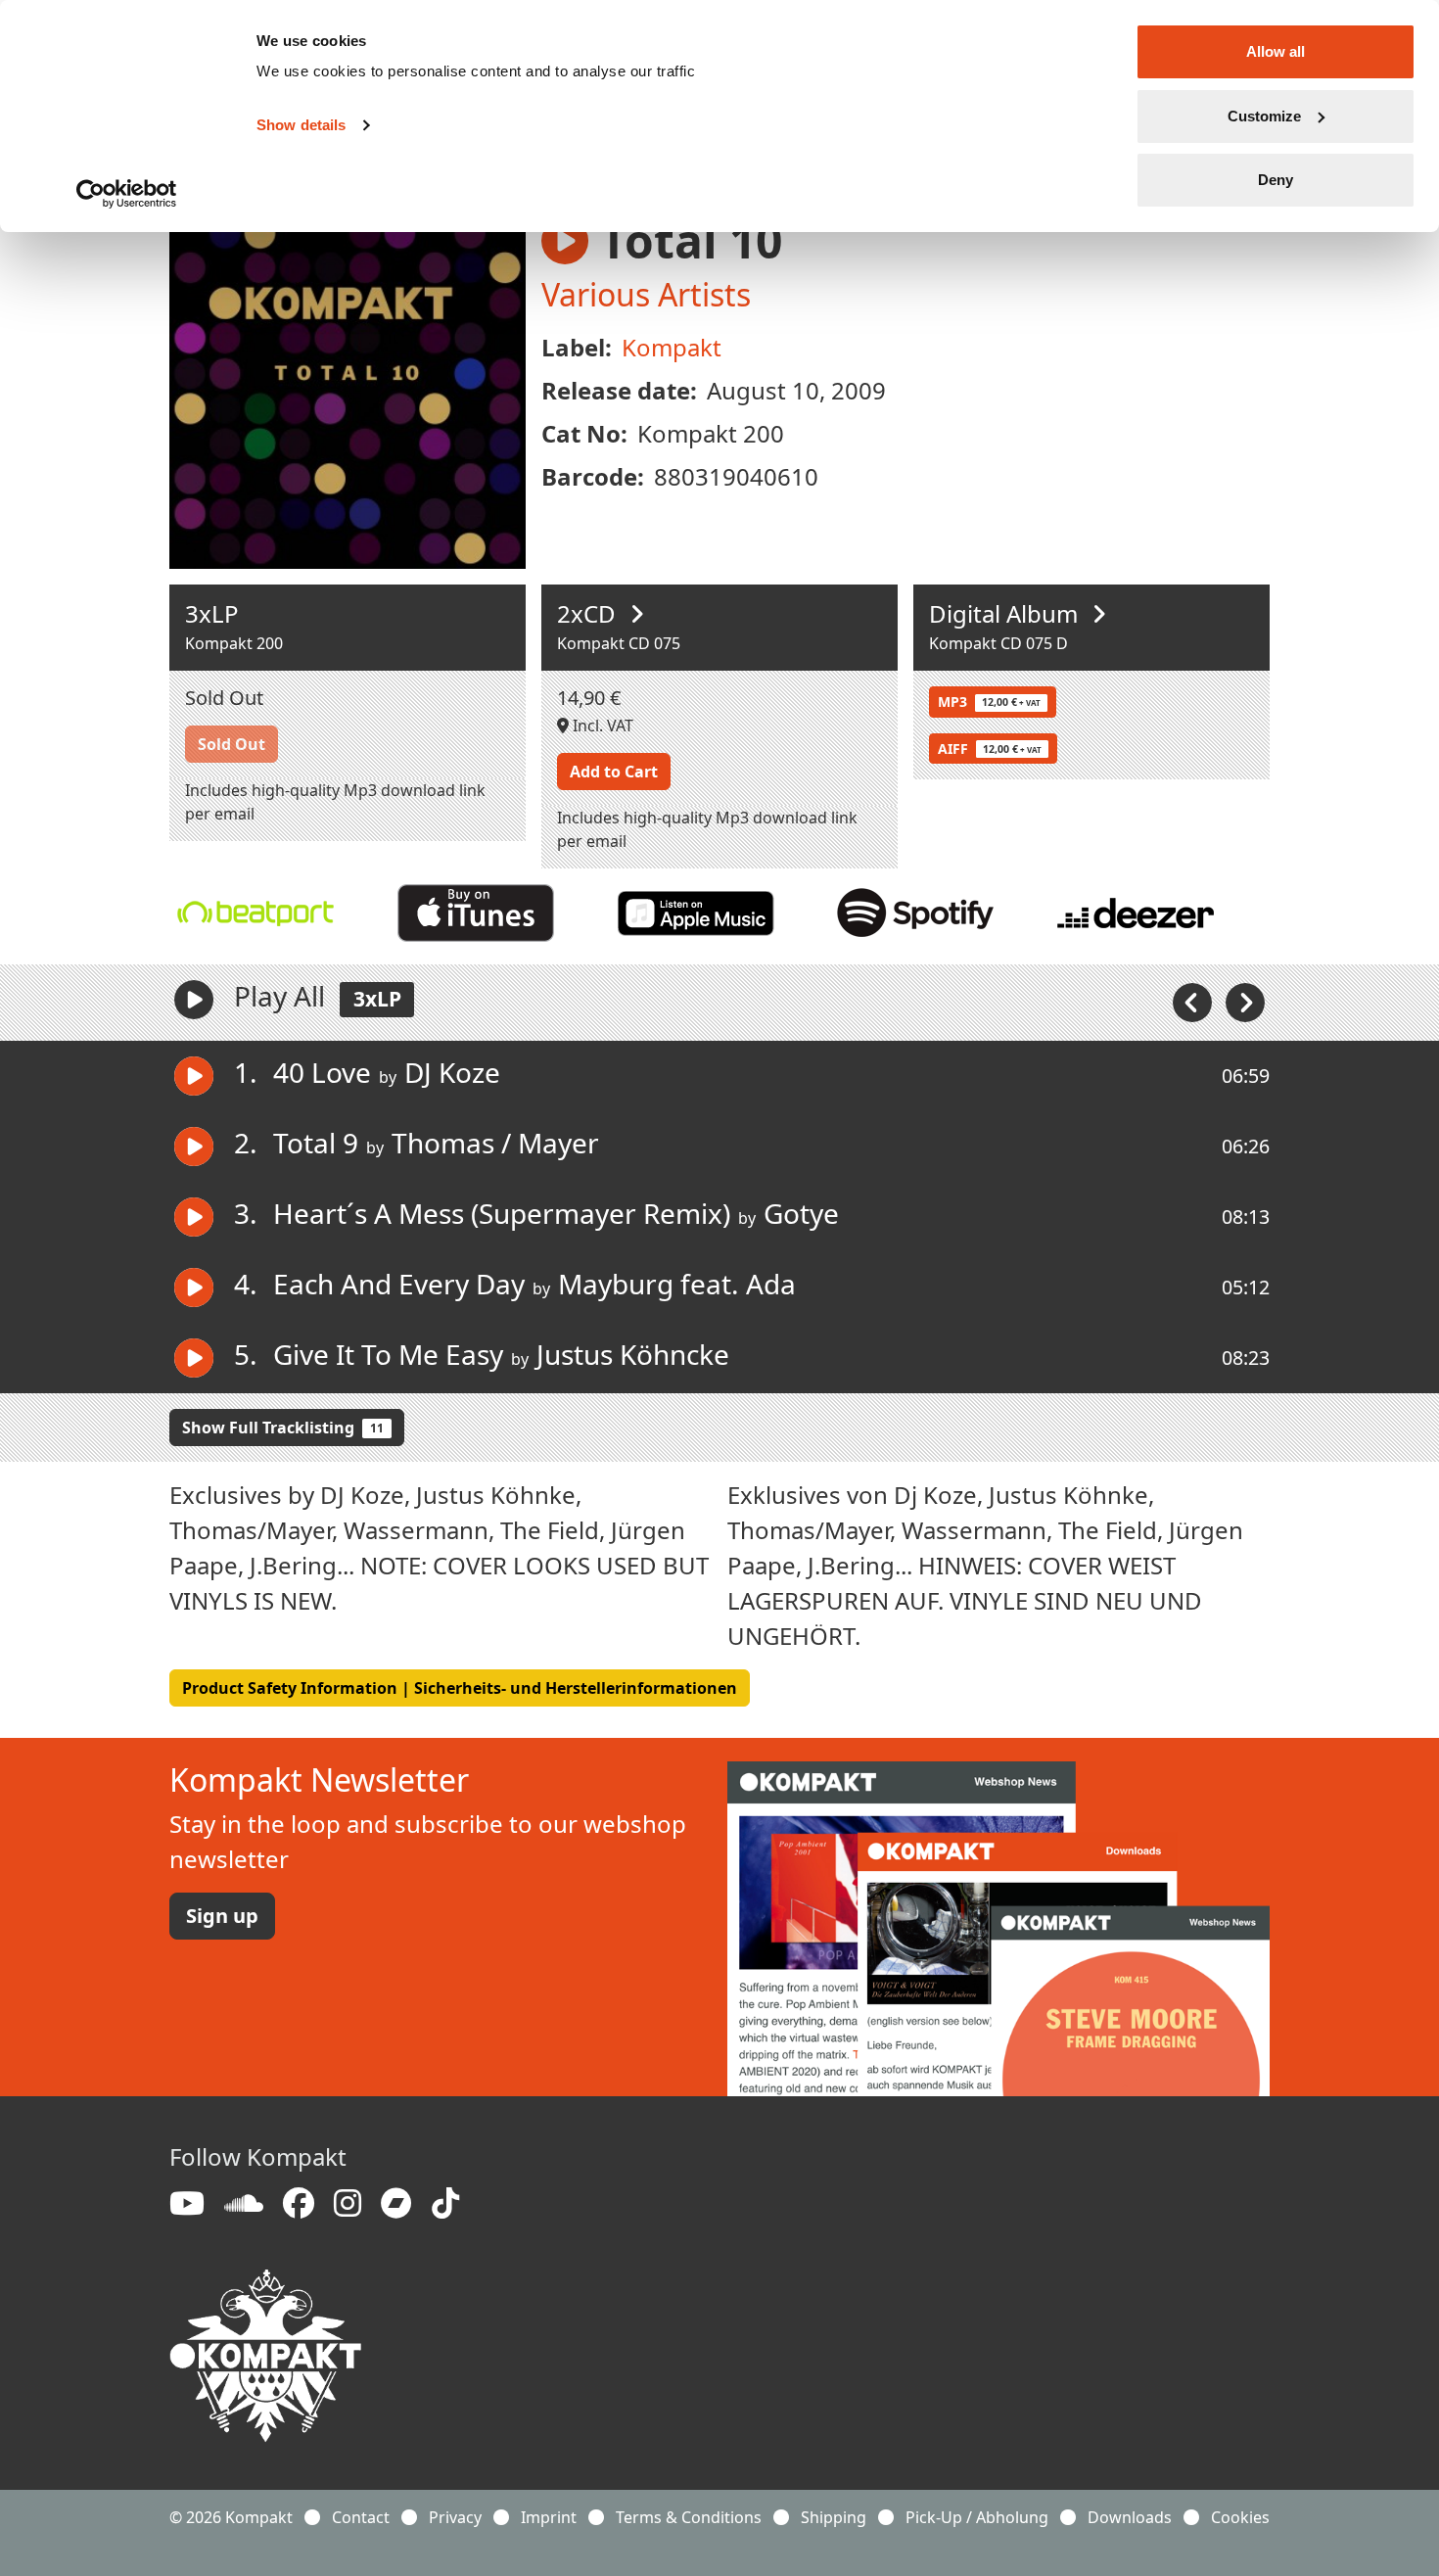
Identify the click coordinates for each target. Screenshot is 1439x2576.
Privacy (455, 2517)
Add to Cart (614, 772)
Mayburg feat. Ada (677, 1284)
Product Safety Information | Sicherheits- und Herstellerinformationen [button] (460, 1688)
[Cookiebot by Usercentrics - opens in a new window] (127, 194)
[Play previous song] (1194, 1001)
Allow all (1276, 51)
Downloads (1130, 2517)
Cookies (1240, 2517)
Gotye (801, 1213)
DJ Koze (452, 1072)
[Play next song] (1245, 1001)
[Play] (194, 1000)
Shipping (834, 2517)
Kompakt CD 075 (619, 643)
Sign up (222, 1916)
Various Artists (646, 294)
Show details (301, 125)
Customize (1264, 116)
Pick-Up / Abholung (977, 2517)
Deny (1276, 180)
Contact (361, 2517)
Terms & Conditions (689, 2517)
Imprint (549, 2517)
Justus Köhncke (633, 1354)
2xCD (589, 613)
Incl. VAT (601, 726)
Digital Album (1006, 613)
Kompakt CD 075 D (998, 643)
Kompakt (672, 347)
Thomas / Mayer (495, 1143)
